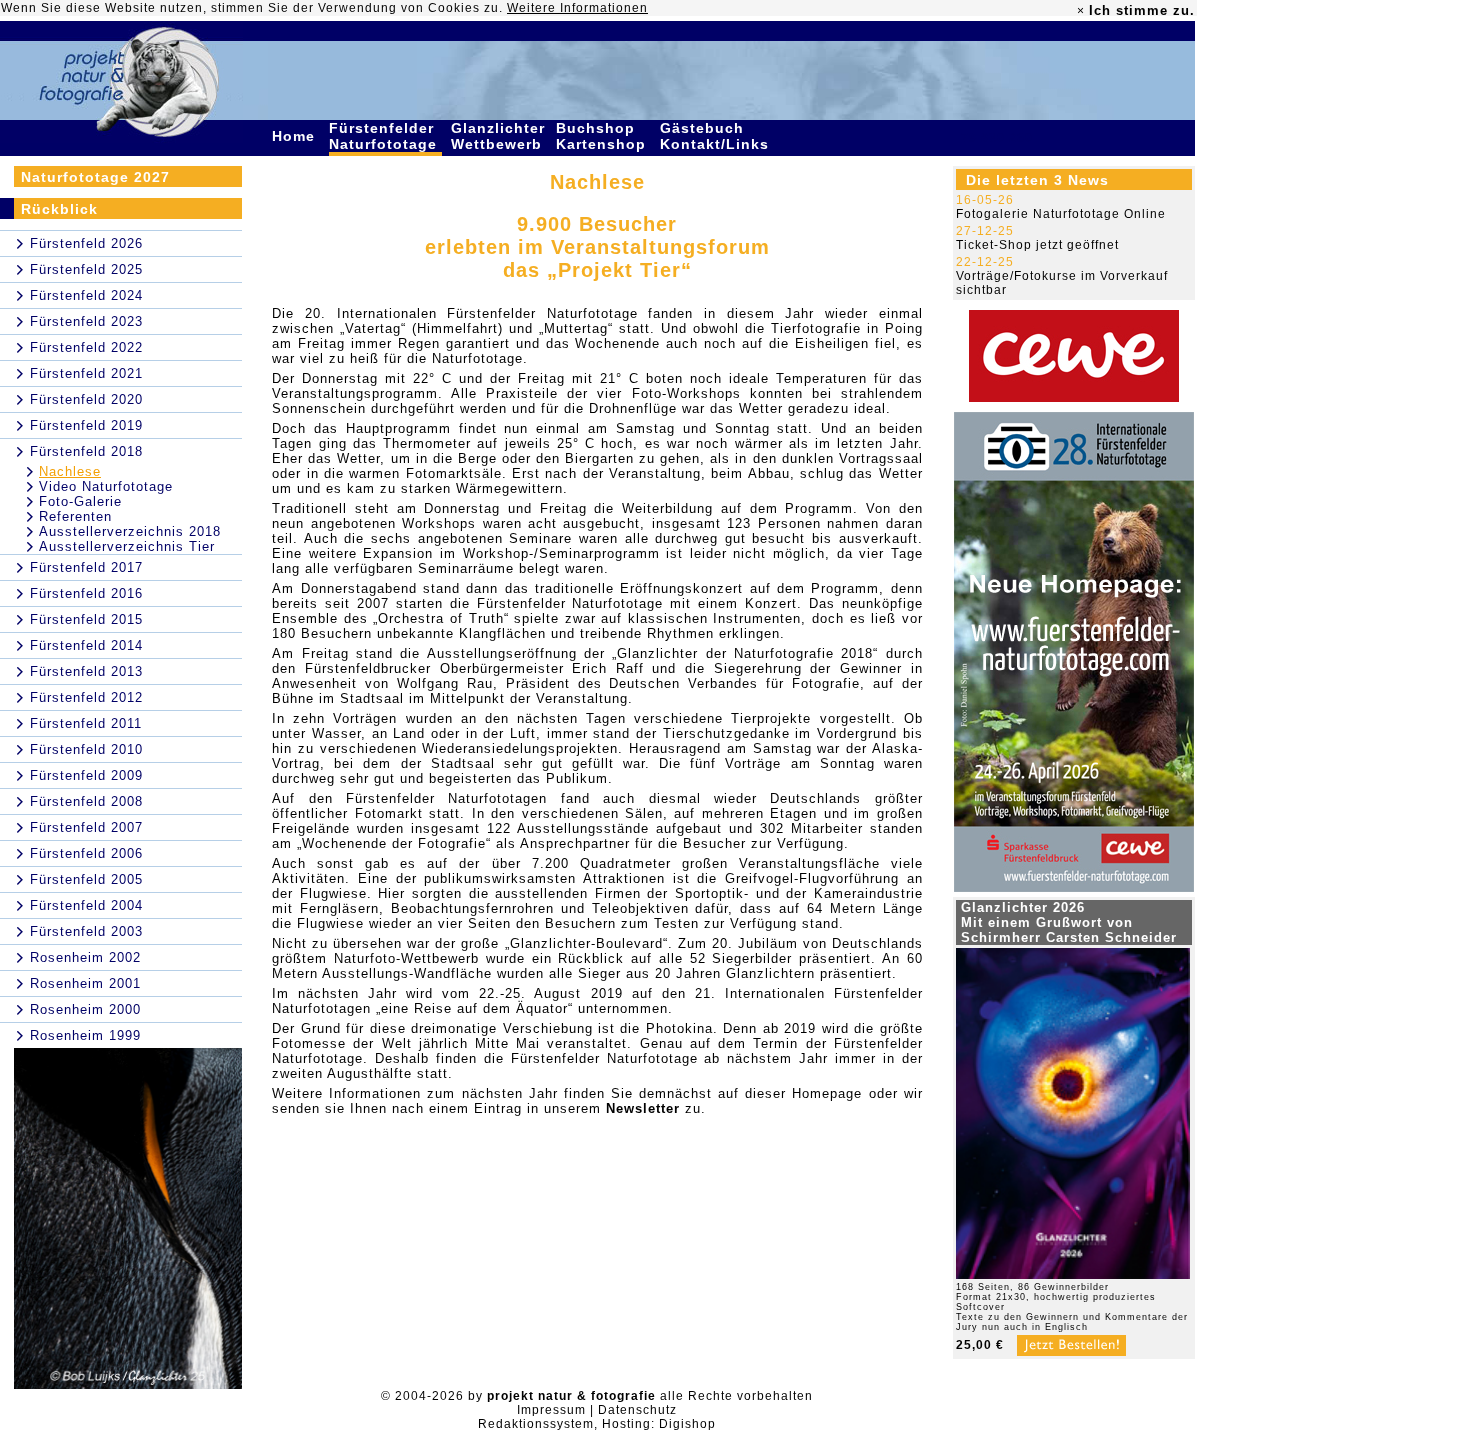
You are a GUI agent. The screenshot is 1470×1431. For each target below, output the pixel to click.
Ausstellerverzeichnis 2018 (130, 531)
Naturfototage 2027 (95, 177)
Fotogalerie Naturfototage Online (1061, 214)
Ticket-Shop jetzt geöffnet (1037, 245)
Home (296, 136)
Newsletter (643, 1108)
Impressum (551, 1410)
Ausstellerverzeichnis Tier (127, 546)
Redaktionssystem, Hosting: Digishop (597, 1424)
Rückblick (59, 209)
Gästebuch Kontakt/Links (717, 136)
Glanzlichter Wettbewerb (499, 136)
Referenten (75, 516)
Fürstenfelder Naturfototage (385, 136)
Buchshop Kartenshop (603, 136)
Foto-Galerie (80, 501)
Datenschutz (637, 1410)
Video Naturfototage (106, 486)
